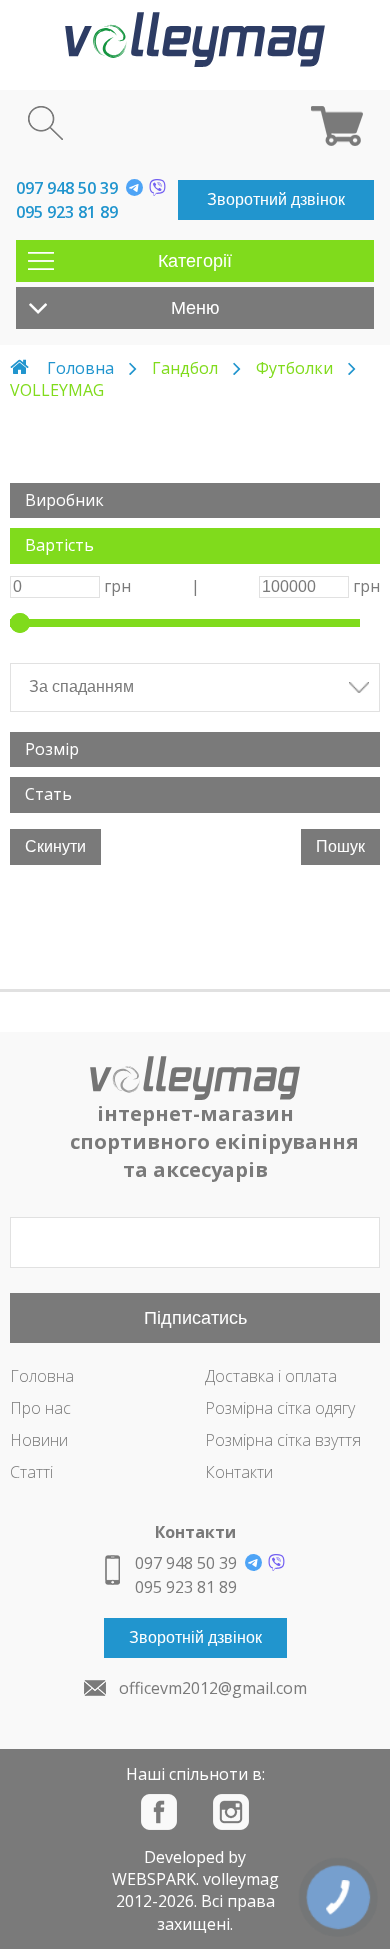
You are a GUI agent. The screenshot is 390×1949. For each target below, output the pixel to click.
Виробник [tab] (64, 500)
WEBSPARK (154, 1879)
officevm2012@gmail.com (213, 1688)
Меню (195, 308)
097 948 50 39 (67, 188)
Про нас (40, 1408)
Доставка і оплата (271, 1376)
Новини (39, 1440)
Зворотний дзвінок (276, 199)
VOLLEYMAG (57, 390)
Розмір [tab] (52, 749)
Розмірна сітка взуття (283, 1440)
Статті (31, 1472)
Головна (80, 368)
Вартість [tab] (59, 545)
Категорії (195, 261)
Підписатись (195, 1318)
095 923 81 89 (67, 212)
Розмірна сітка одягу (280, 1408)
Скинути (55, 846)
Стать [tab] (48, 794)
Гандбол (185, 368)
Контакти (239, 1472)
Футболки (294, 368)
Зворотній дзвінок (195, 1637)
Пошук (340, 846)
